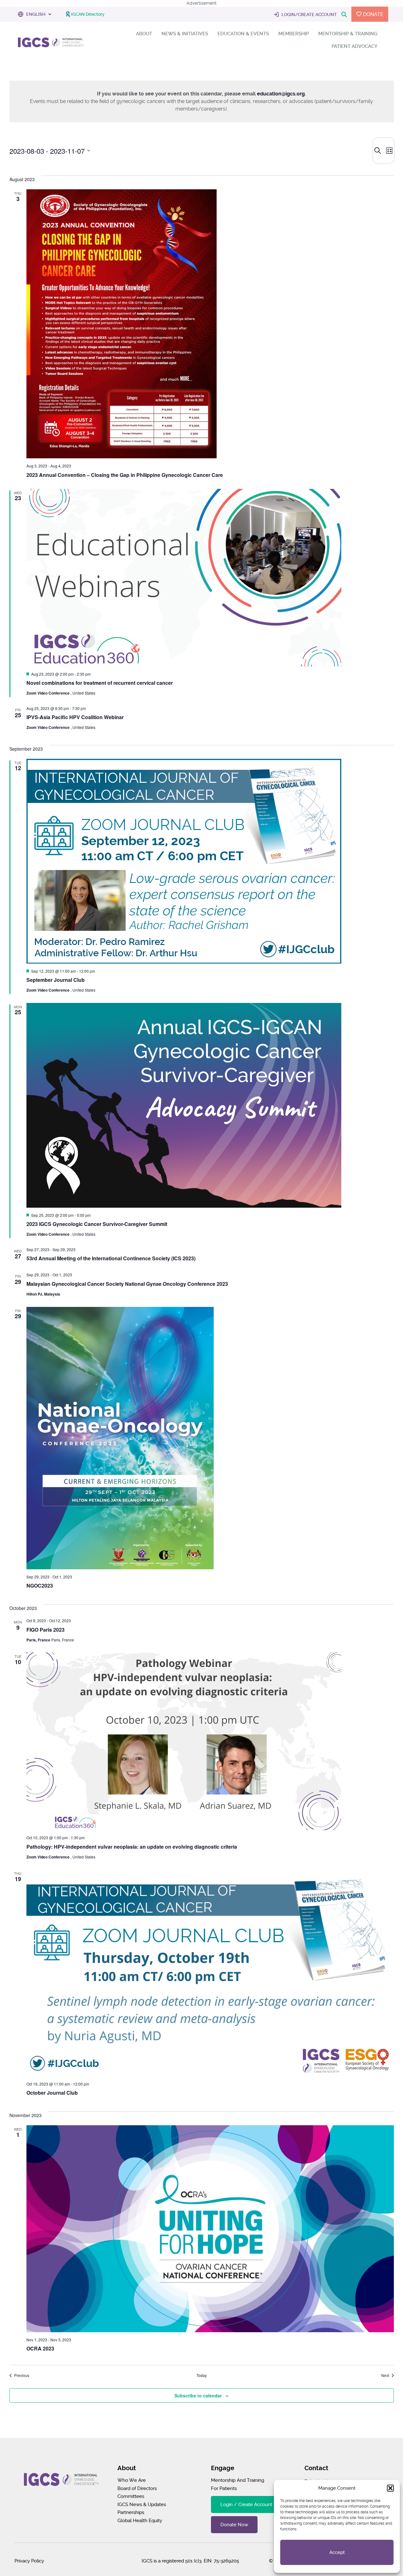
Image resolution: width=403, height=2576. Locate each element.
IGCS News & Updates (142, 2504)
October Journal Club (52, 2093)
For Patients (224, 2488)
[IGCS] (51, 44)
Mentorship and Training (238, 2480)
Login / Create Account (246, 2504)
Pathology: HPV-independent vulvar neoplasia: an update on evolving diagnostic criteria (132, 1847)
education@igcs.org (281, 94)
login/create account (309, 14)
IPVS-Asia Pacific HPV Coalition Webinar (75, 717)
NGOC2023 (40, 1586)
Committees (131, 2496)
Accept (337, 2552)
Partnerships (131, 2512)
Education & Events (243, 34)
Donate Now (234, 2525)
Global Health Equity (140, 2521)
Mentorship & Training (348, 34)
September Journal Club (56, 980)
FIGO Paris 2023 (45, 1630)
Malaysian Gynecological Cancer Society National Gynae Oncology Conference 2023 (127, 1284)
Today (202, 2375)
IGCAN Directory (88, 14)
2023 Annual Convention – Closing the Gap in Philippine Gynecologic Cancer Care (125, 475)
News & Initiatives (185, 34)
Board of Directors (137, 2488)
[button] (390, 2488)
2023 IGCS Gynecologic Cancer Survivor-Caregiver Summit (97, 1224)
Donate (373, 14)
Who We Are (132, 2480)
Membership (294, 34)
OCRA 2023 (40, 2348)
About (144, 34)
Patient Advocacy (355, 46)
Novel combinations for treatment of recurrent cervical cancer (100, 683)
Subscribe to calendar (198, 2396)
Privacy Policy (29, 2561)
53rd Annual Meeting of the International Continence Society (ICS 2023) (111, 1258)
